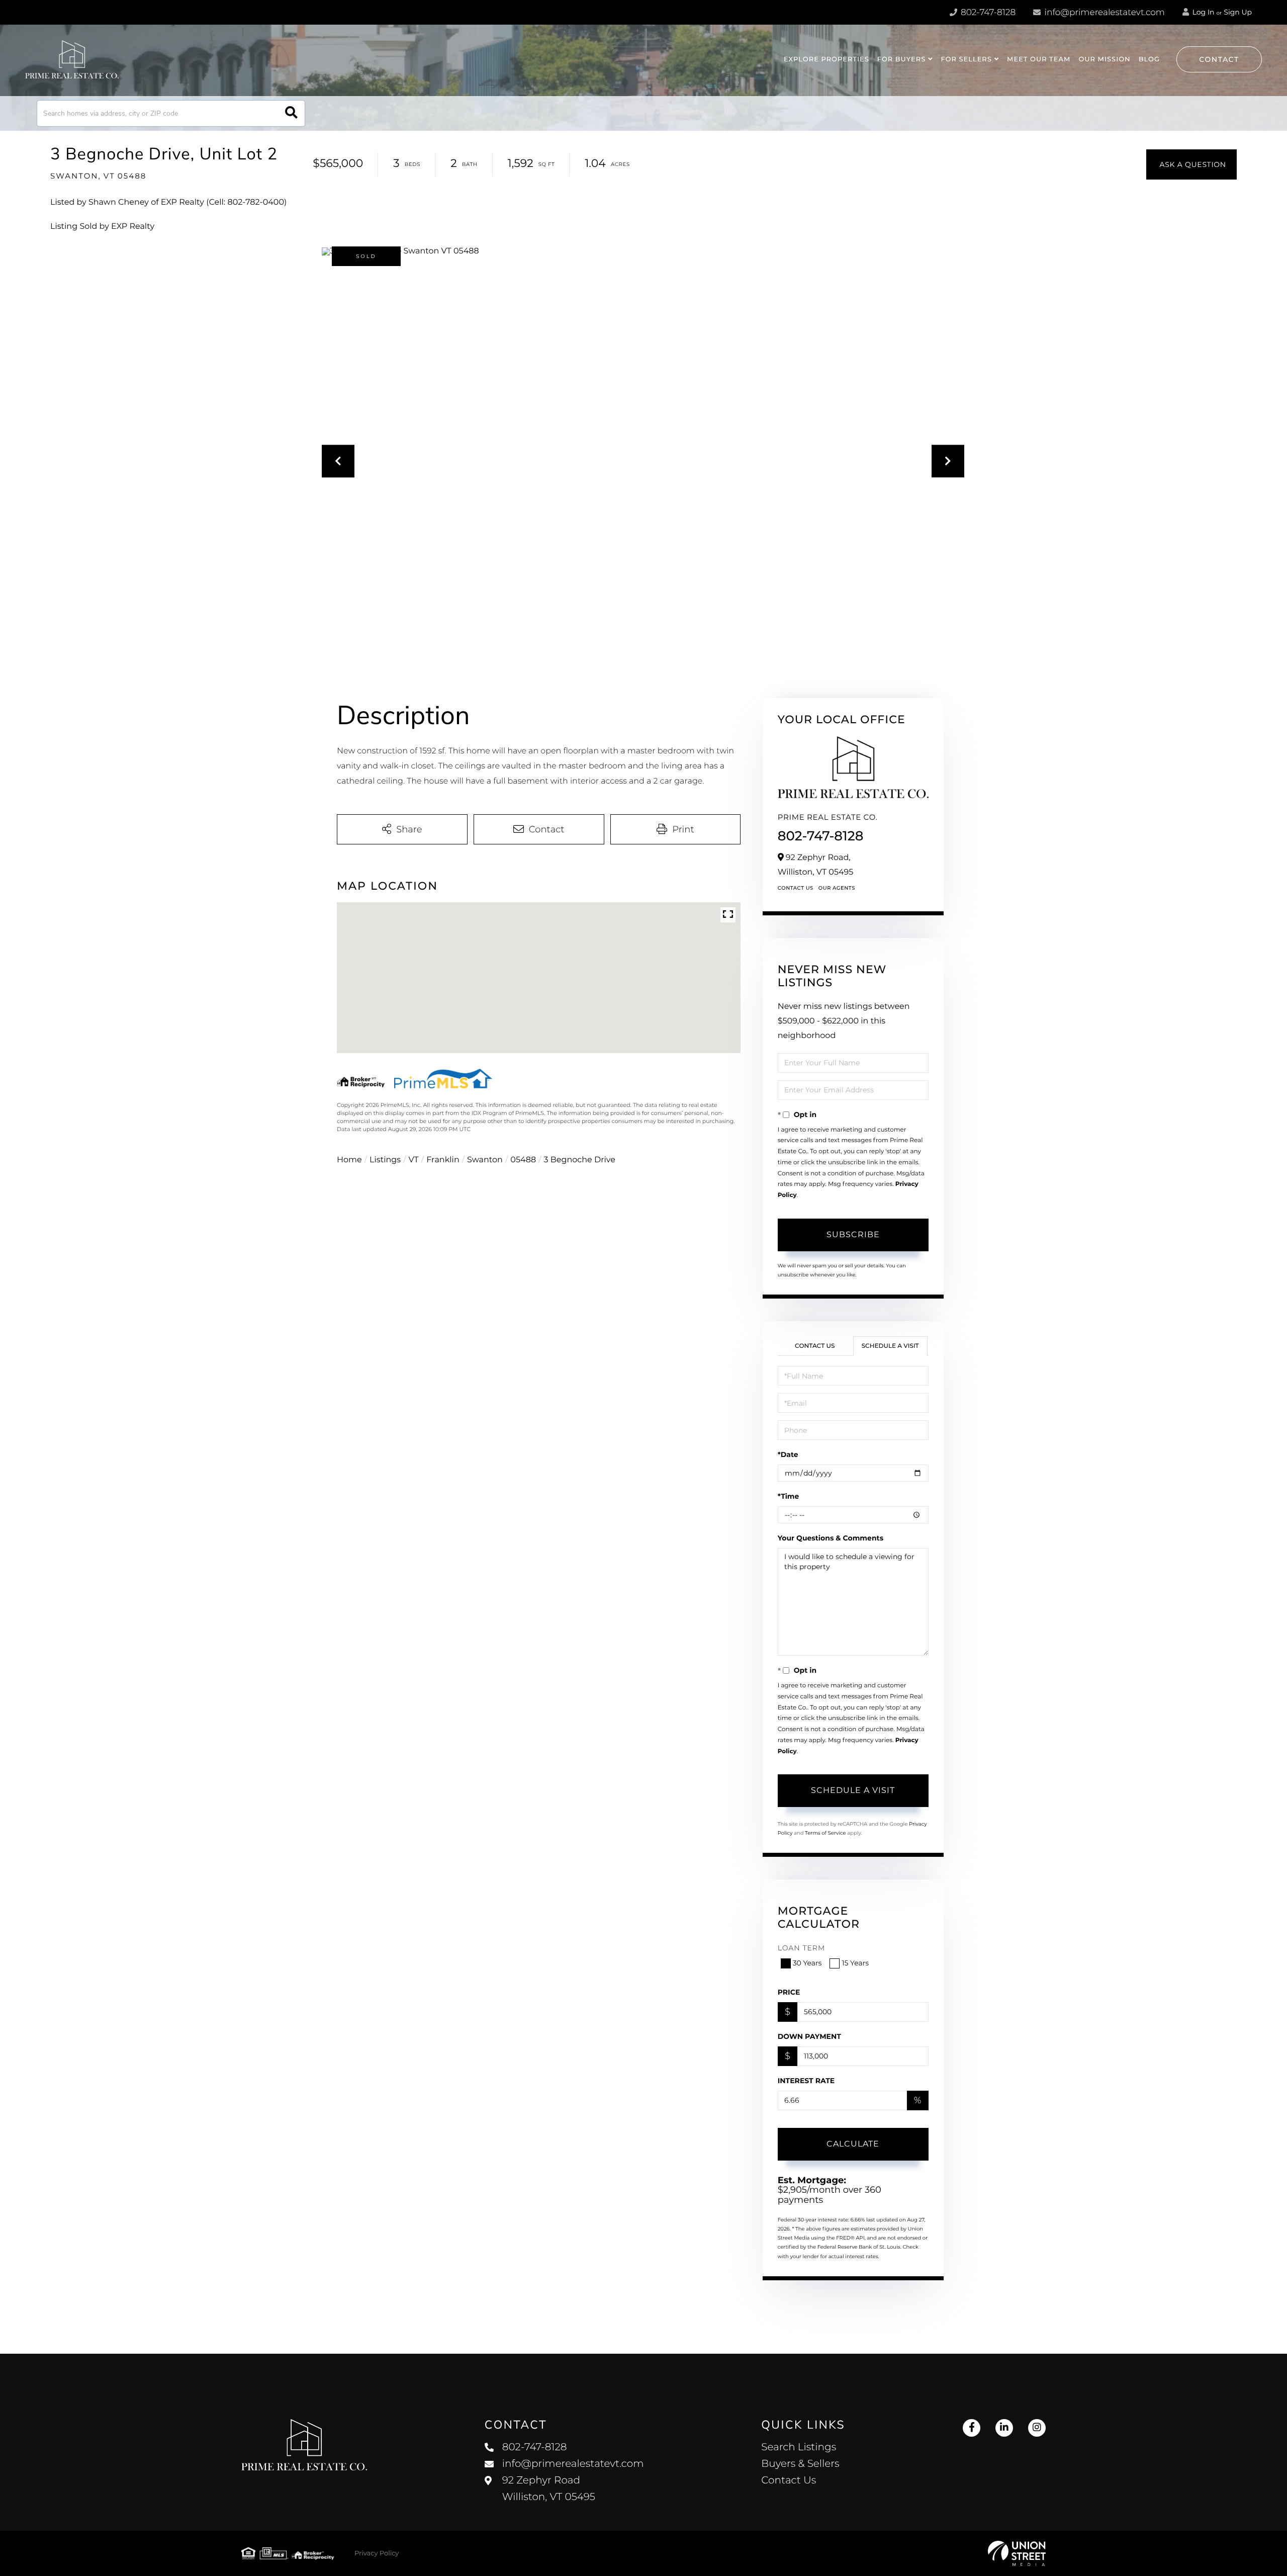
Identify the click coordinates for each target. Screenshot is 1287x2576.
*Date (788, 1454)
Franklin (443, 1160)
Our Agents (837, 888)
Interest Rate (806, 2081)
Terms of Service (825, 1833)
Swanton (485, 1160)
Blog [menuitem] (1149, 59)
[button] (291, 113)
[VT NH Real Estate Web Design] (1017, 2553)
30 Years (807, 1963)
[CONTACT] (1191, 164)
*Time (789, 1496)
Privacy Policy (377, 2553)
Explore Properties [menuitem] (826, 59)
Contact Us (796, 888)
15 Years (855, 1963)
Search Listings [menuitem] (799, 2447)
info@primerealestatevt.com (1105, 13)
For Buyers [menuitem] (902, 59)
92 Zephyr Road (549, 2489)
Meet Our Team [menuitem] (1039, 59)
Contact (1219, 59)
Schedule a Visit (890, 1346)
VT (414, 1160)
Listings (385, 1160)
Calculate (853, 2144)
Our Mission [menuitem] (1104, 59)
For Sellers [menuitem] (966, 59)
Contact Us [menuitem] (789, 2480)
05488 (523, 1160)
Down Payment (809, 2036)
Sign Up (1238, 12)
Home (349, 1160)
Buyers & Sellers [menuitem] (800, 2464)
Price (789, 1992)
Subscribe (853, 1234)
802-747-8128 (987, 13)
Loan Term (802, 1948)
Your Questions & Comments (831, 1538)
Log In (1203, 12)
